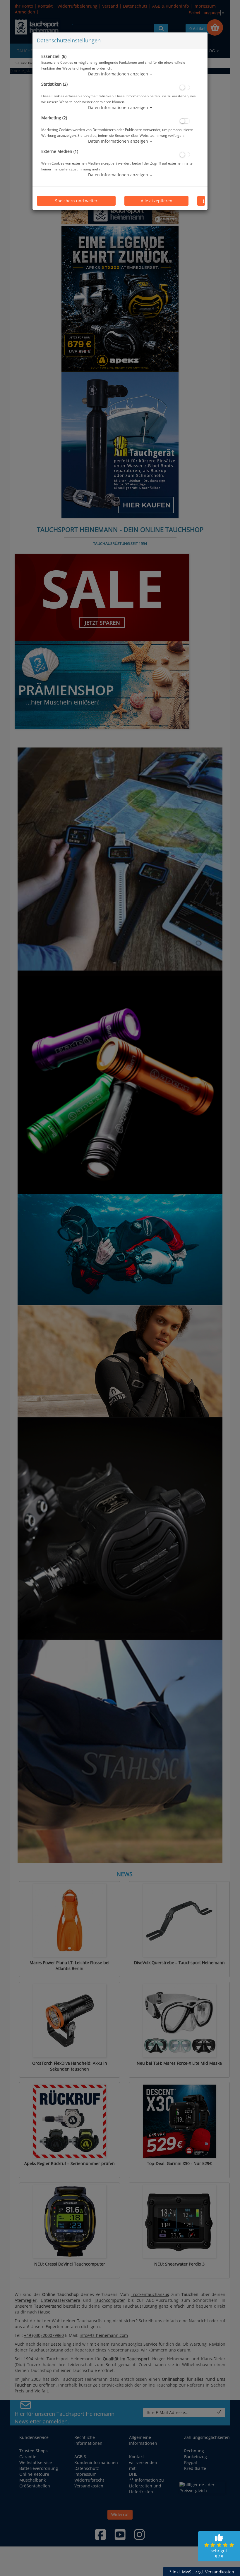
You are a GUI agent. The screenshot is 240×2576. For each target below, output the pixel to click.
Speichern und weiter (76, 201)
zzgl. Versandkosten (215, 2572)
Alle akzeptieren (157, 201)
